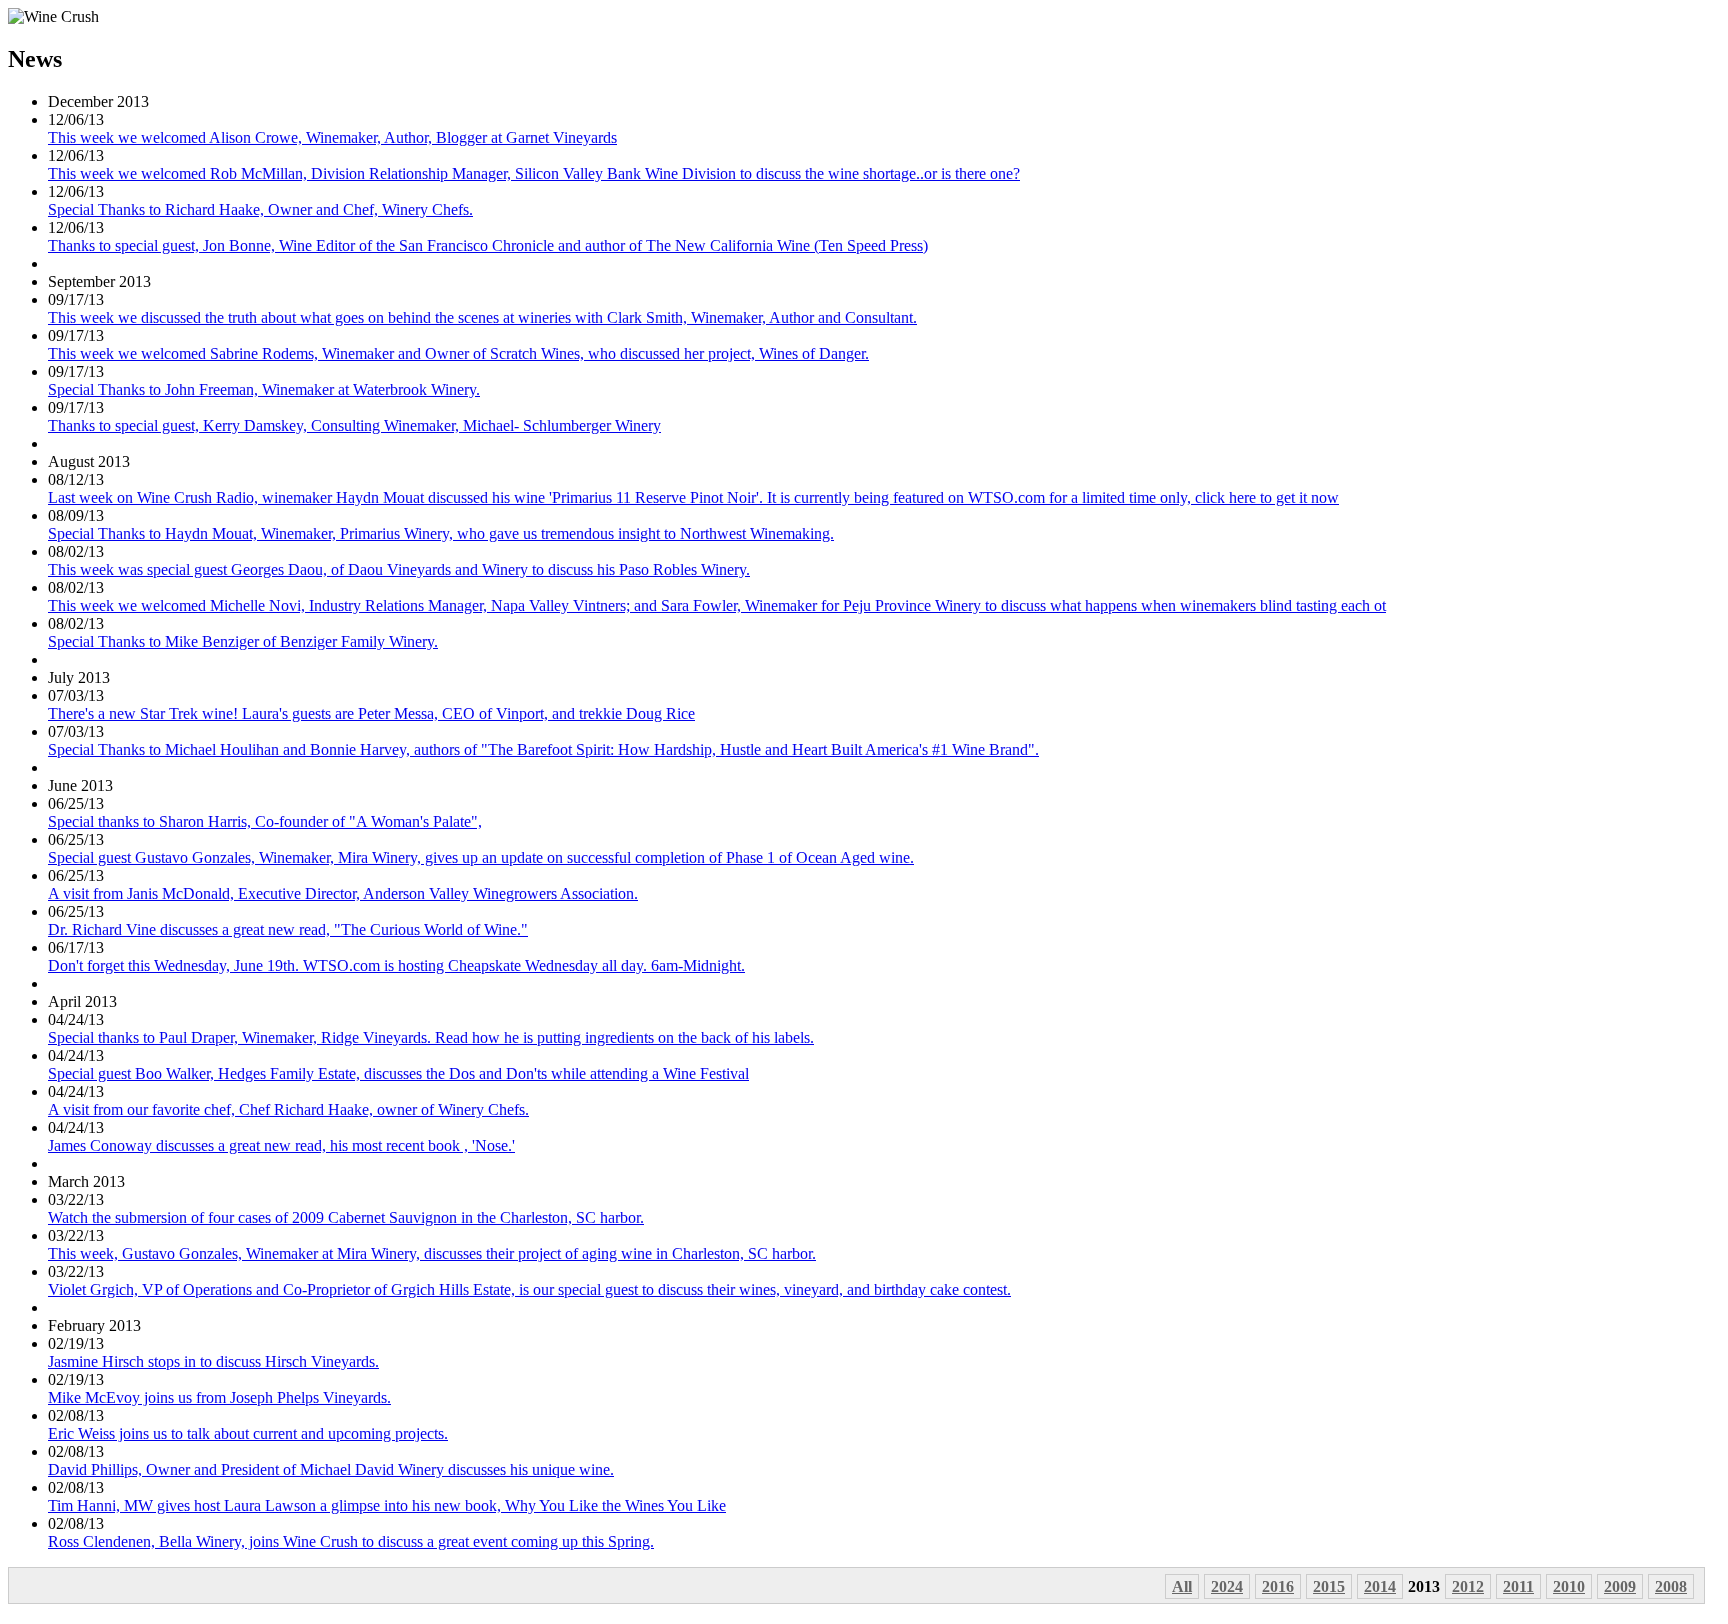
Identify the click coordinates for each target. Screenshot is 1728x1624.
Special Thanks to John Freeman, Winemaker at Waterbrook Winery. (264, 389)
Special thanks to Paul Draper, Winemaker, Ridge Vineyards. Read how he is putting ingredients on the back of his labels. (431, 1037)
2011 (1518, 1586)
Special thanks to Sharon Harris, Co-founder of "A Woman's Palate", (265, 821)
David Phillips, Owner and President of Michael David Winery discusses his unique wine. (331, 1469)
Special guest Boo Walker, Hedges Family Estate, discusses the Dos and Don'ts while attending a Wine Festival (398, 1073)
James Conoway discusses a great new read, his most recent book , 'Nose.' (281, 1145)
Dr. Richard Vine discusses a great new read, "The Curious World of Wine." (288, 929)
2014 (1380, 1586)
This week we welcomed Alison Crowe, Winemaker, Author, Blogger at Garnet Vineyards (332, 137)
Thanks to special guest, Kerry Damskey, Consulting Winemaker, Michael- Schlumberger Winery (354, 425)
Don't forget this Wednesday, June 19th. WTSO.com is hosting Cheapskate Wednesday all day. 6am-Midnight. (396, 965)
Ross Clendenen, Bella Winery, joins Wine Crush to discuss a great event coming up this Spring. (351, 1541)
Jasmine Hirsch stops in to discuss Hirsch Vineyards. (213, 1361)
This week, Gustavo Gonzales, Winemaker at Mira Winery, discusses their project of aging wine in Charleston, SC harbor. (432, 1253)
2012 (1468, 1586)
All (1182, 1586)
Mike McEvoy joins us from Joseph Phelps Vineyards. (219, 1397)
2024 (1227, 1586)
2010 (1569, 1586)
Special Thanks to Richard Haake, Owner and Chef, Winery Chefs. (260, 209)
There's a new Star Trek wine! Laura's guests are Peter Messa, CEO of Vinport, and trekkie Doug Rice (371, 713)
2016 (1278, 1586)
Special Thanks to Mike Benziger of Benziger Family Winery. (243, 641)
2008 (1671, 1586)
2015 (1329, 1586)
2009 (1620, 1586)
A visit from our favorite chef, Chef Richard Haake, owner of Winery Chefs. (288, 1109)
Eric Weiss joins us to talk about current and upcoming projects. (248, 1433)
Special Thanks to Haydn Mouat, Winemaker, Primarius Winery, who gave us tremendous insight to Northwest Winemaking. (441, 533)
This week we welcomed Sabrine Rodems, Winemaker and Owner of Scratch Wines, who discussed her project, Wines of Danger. (458, 353)
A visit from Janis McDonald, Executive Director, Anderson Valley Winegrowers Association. (343, 893)
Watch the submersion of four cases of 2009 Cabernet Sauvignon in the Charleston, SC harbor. (346, 1217)
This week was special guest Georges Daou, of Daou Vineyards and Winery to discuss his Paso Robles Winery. (399, 569)
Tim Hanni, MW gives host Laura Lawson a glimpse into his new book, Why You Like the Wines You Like (387, 1505)
